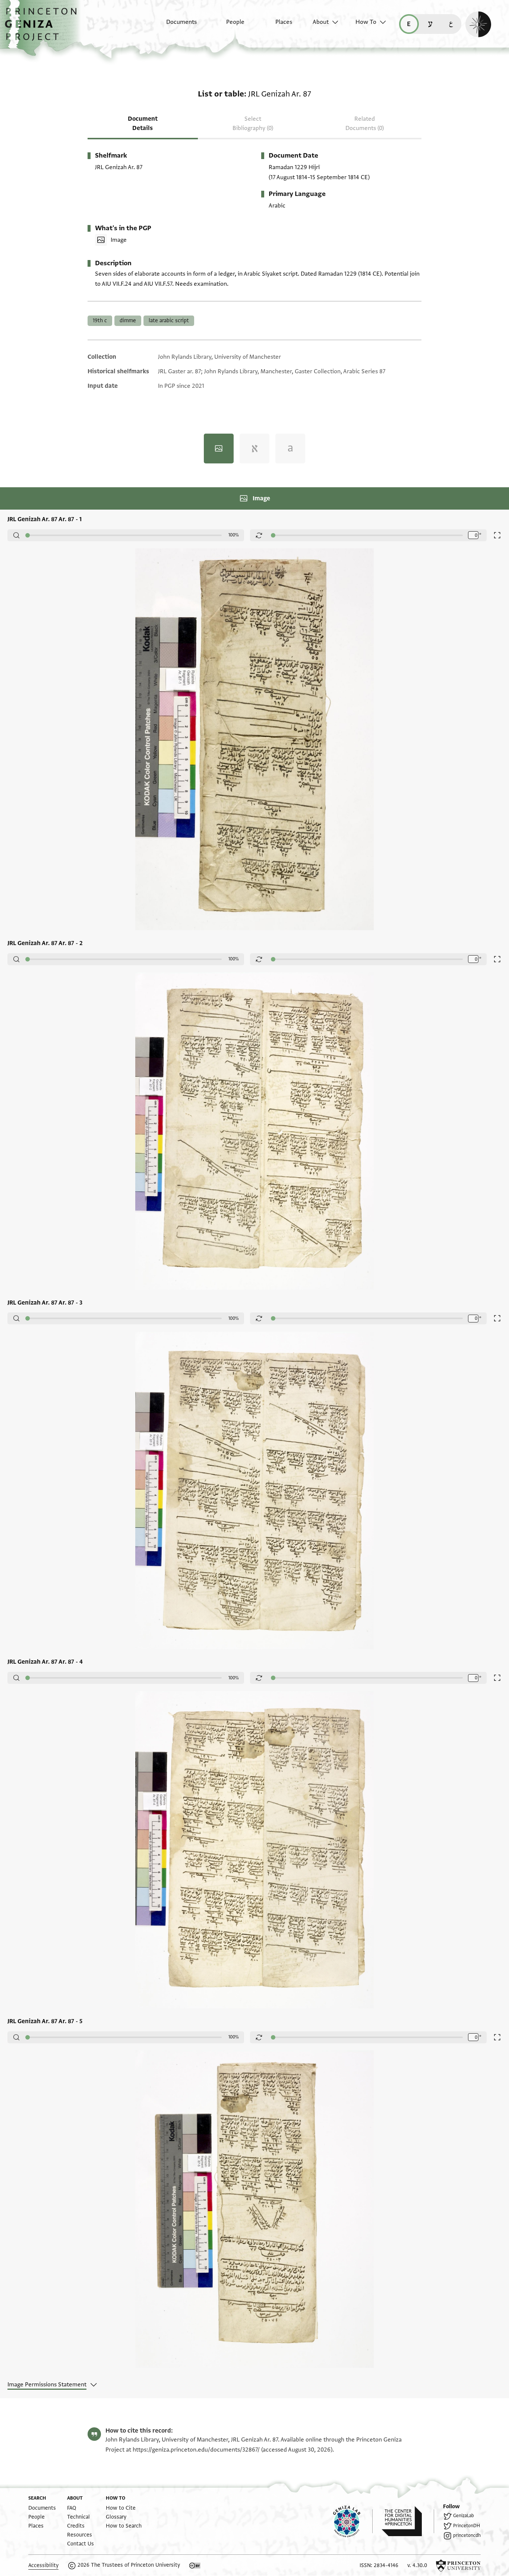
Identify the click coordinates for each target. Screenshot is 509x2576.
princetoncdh (467, 2535)
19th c (100, 321)
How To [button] (366, 22)
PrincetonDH (467, 2526)
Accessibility (43, 2565)
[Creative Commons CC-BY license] (195, 2566)
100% (234, 535)
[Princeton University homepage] (458, 2566)
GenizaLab (464, 2516)
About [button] (321, 22)
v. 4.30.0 (417, 2565)
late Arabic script (169, 321)
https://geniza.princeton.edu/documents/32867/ (196, 2450)
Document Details (143, 123)
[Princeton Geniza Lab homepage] (353, 2521)
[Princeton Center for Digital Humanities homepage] (408, 2521)
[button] (43, 28)
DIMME (128, 321)
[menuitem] (175, 26)
